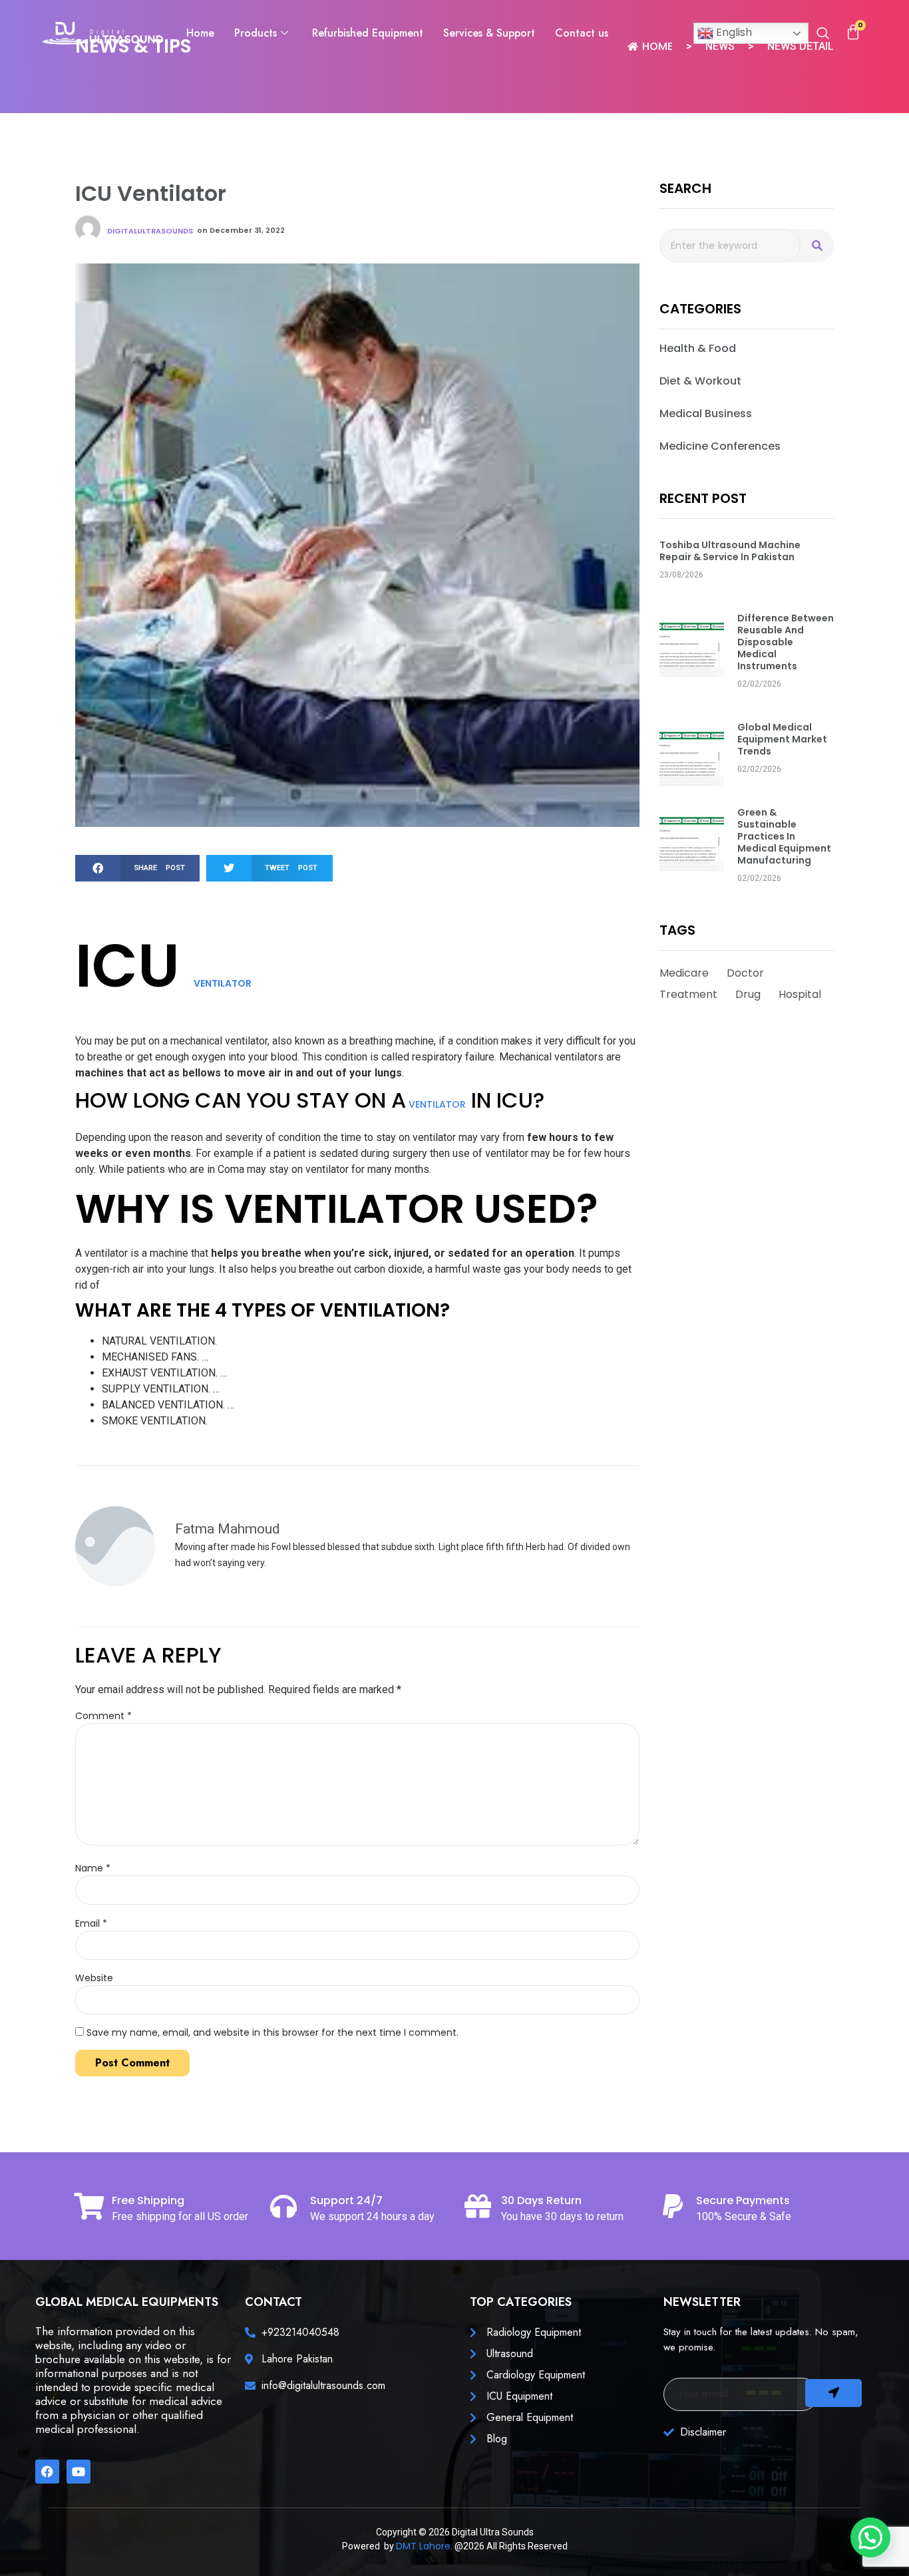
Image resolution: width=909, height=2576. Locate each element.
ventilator (223, 983)
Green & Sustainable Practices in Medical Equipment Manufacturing (784, 836)
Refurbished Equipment (368, 33)
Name (93, 1868)
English (733, 32)
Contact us (582, 33)
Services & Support (489, 33)
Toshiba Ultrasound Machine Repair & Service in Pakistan (730, 551)
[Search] (817, 245)
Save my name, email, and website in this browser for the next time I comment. (273, 2032)
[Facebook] (47, 2472)
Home (200, 33)
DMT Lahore (423, 2546)
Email (91, 1923)
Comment (103, 1716)
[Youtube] (79, 2472)
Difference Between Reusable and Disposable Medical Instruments (786, 642)
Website (94, 1978)
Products (256, 33)
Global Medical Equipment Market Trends (782, 739)
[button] (823, 35)
